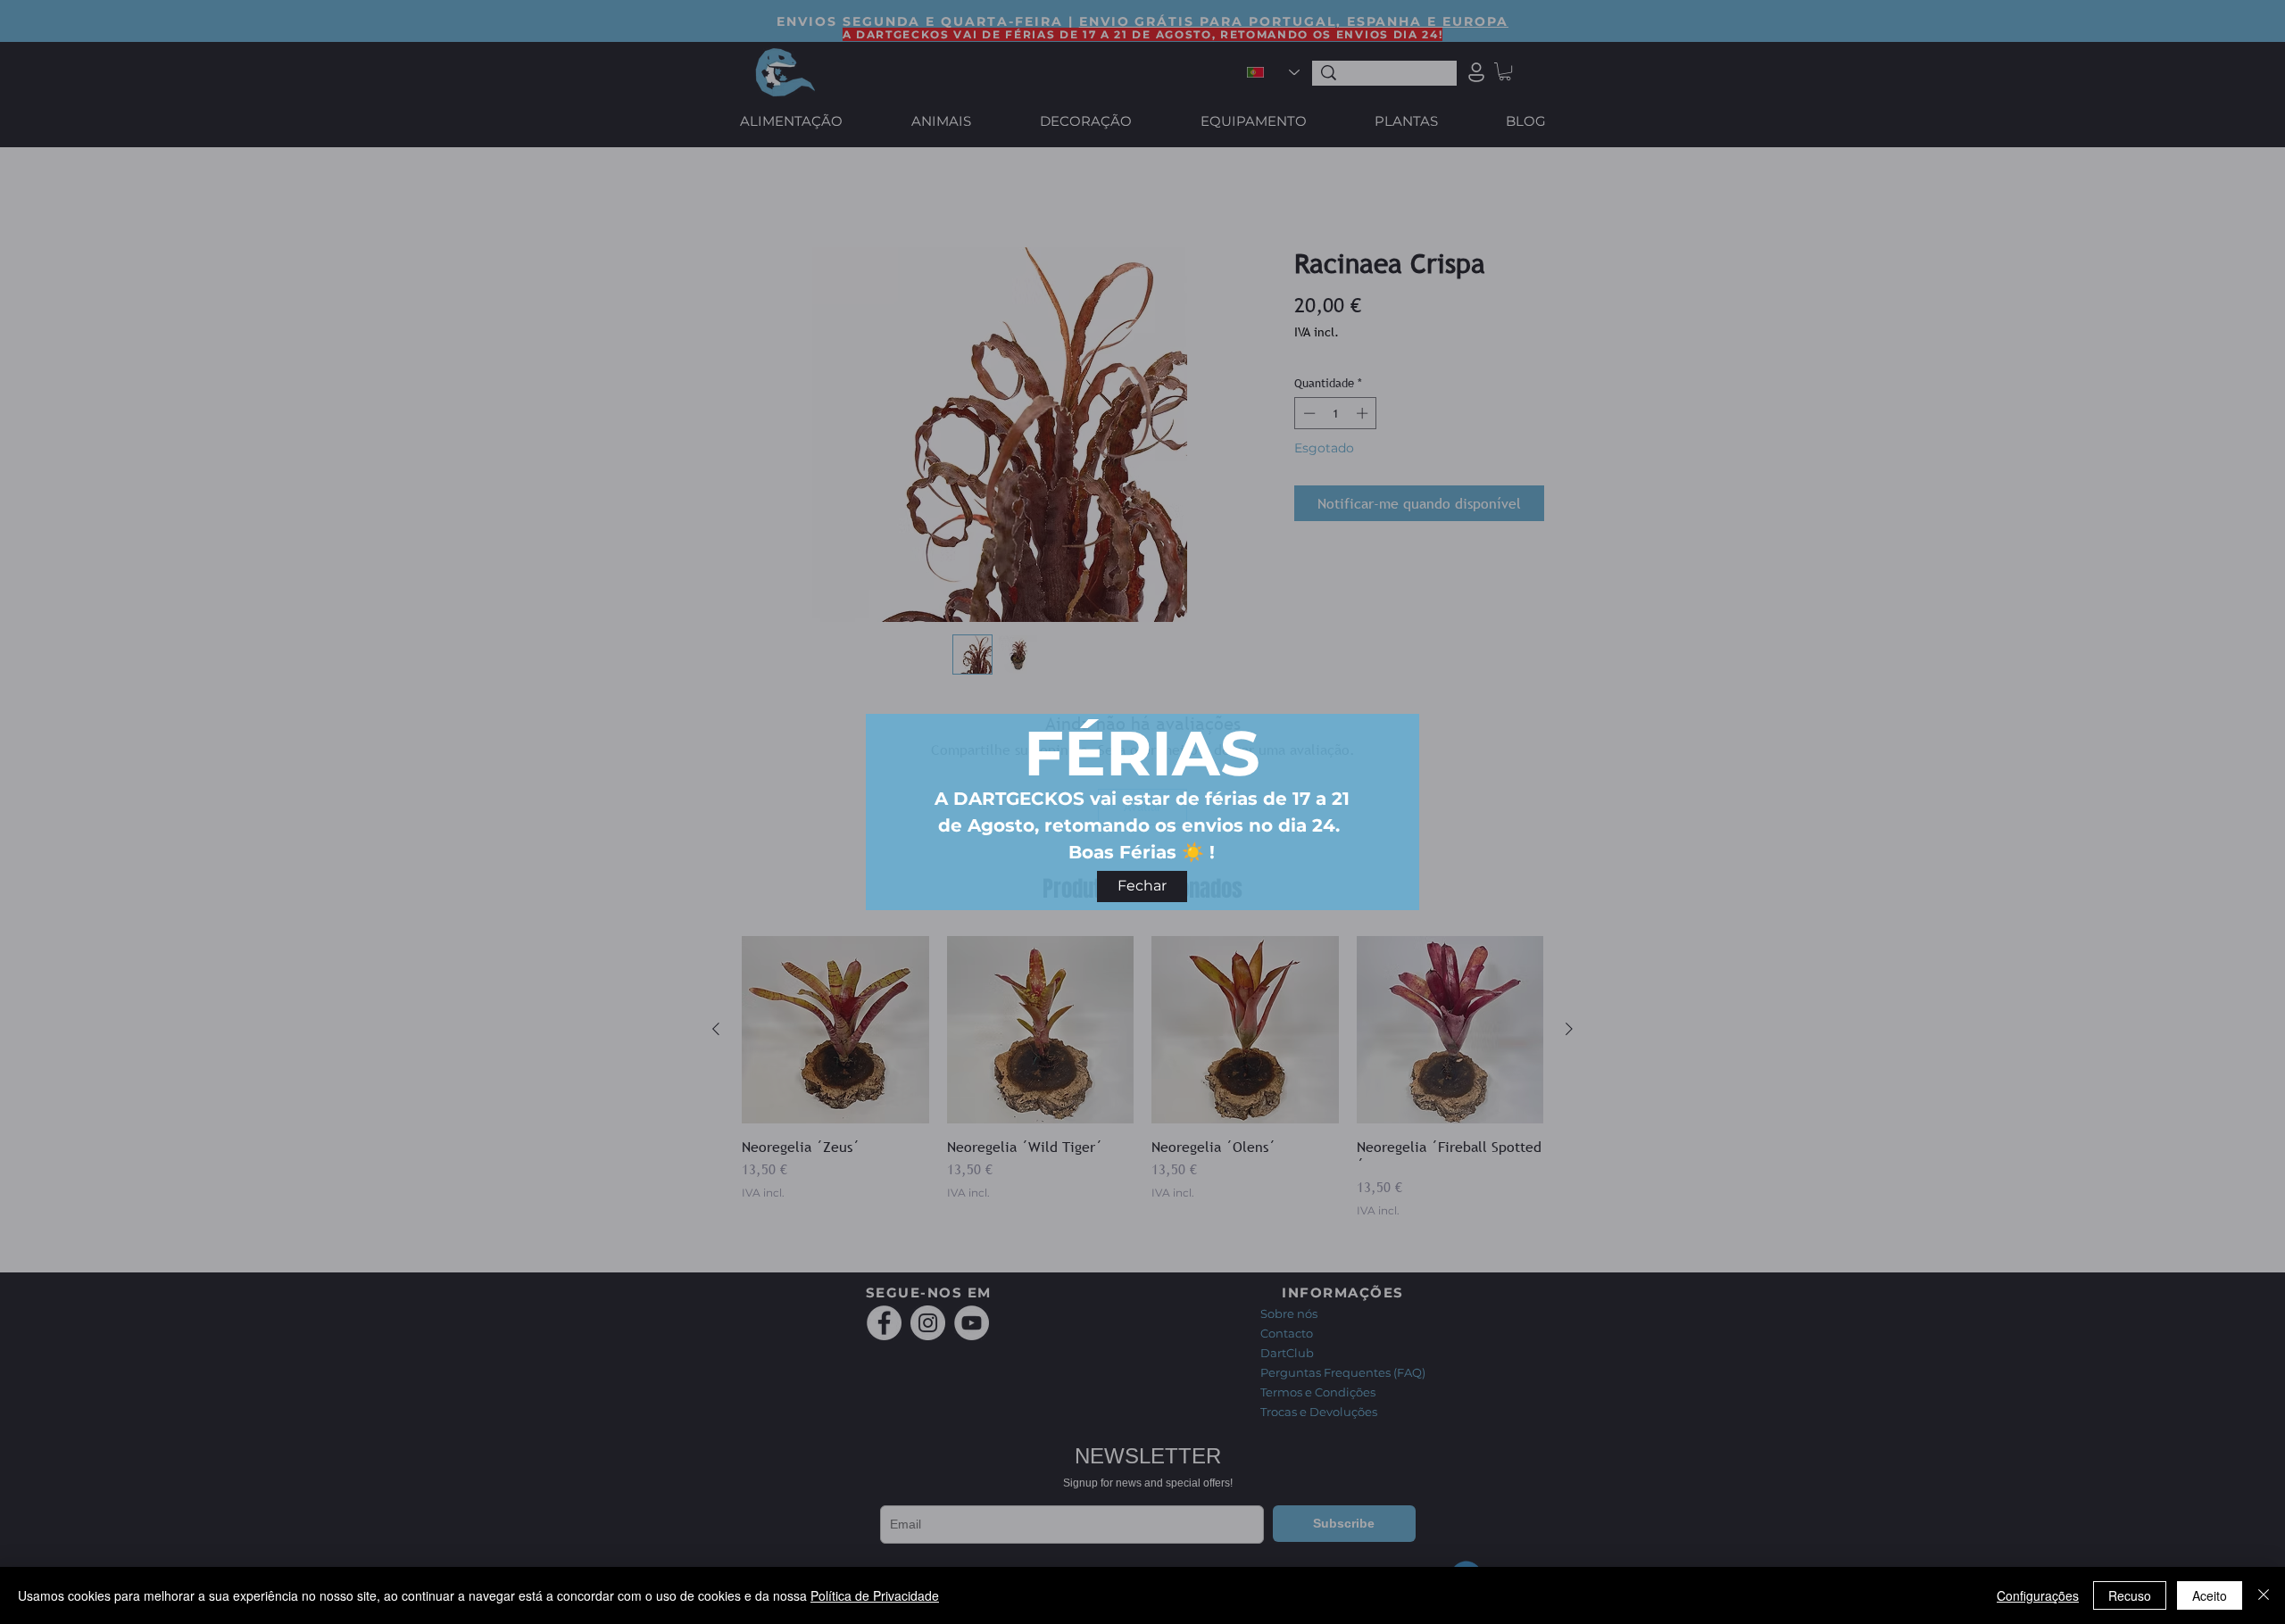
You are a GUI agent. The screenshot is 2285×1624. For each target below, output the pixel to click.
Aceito (2210, 1595)
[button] (1142, 887)
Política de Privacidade (875, 1595)
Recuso (2130, 1595)
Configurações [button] (2038, 1595)
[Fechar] (2264, 1595)
